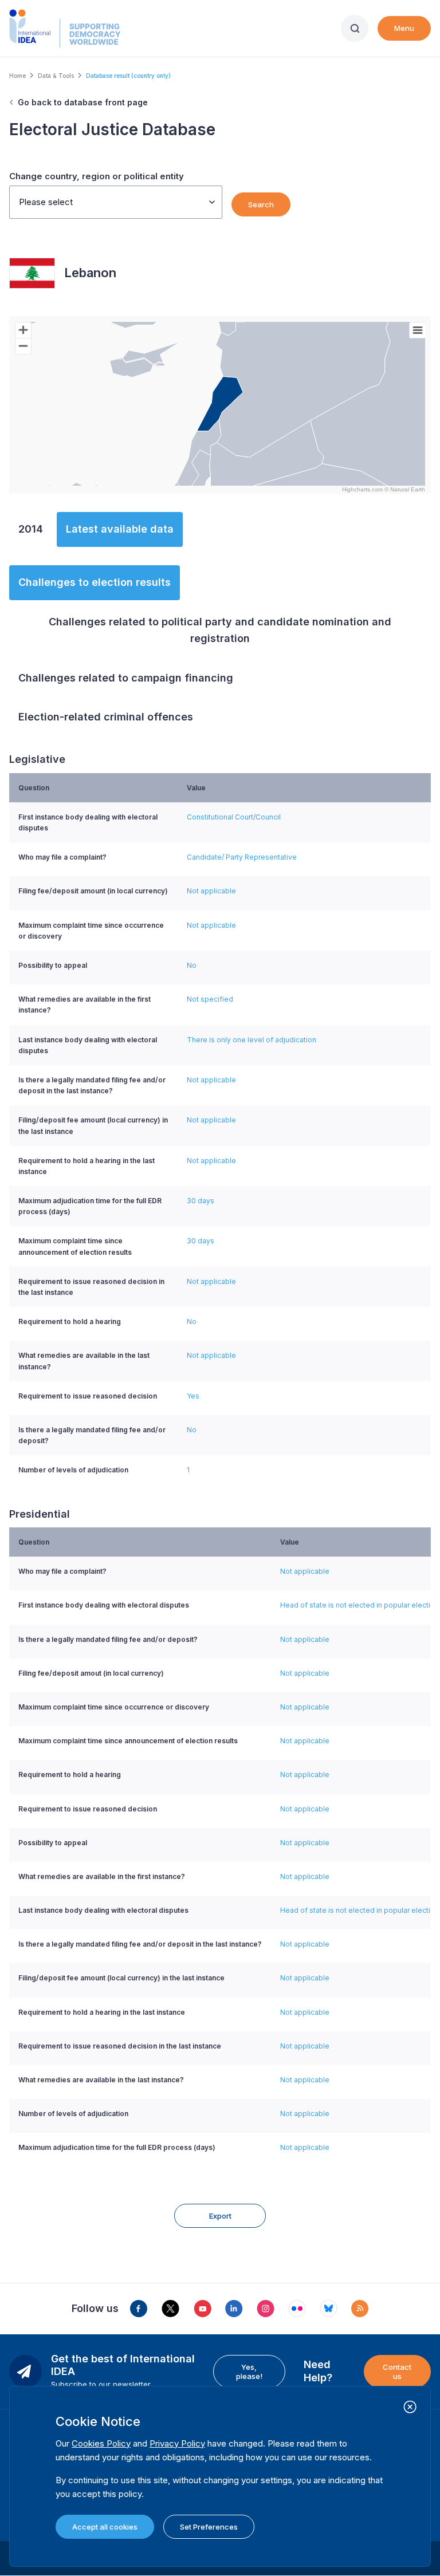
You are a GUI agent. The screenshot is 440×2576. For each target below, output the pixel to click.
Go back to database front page (83, 102)
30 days (201, 1201)
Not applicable (211, 891)
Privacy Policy (177, 2443)
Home (17, 76)
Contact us (397, 2372)
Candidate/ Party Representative (242, 857)
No (192, 965)
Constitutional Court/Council (234, 817)
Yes (193, 1396)
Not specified (210, 999)
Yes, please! (249, 2372)
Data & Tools (56, 76)
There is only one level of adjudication (252, 1040)
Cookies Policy (101, 2443)
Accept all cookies (105, 2527)
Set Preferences (209, 2527)
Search (261, 204)
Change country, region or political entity (97, 176)
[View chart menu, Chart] (418, 330)
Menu (404, 28)
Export (220, 2216)
